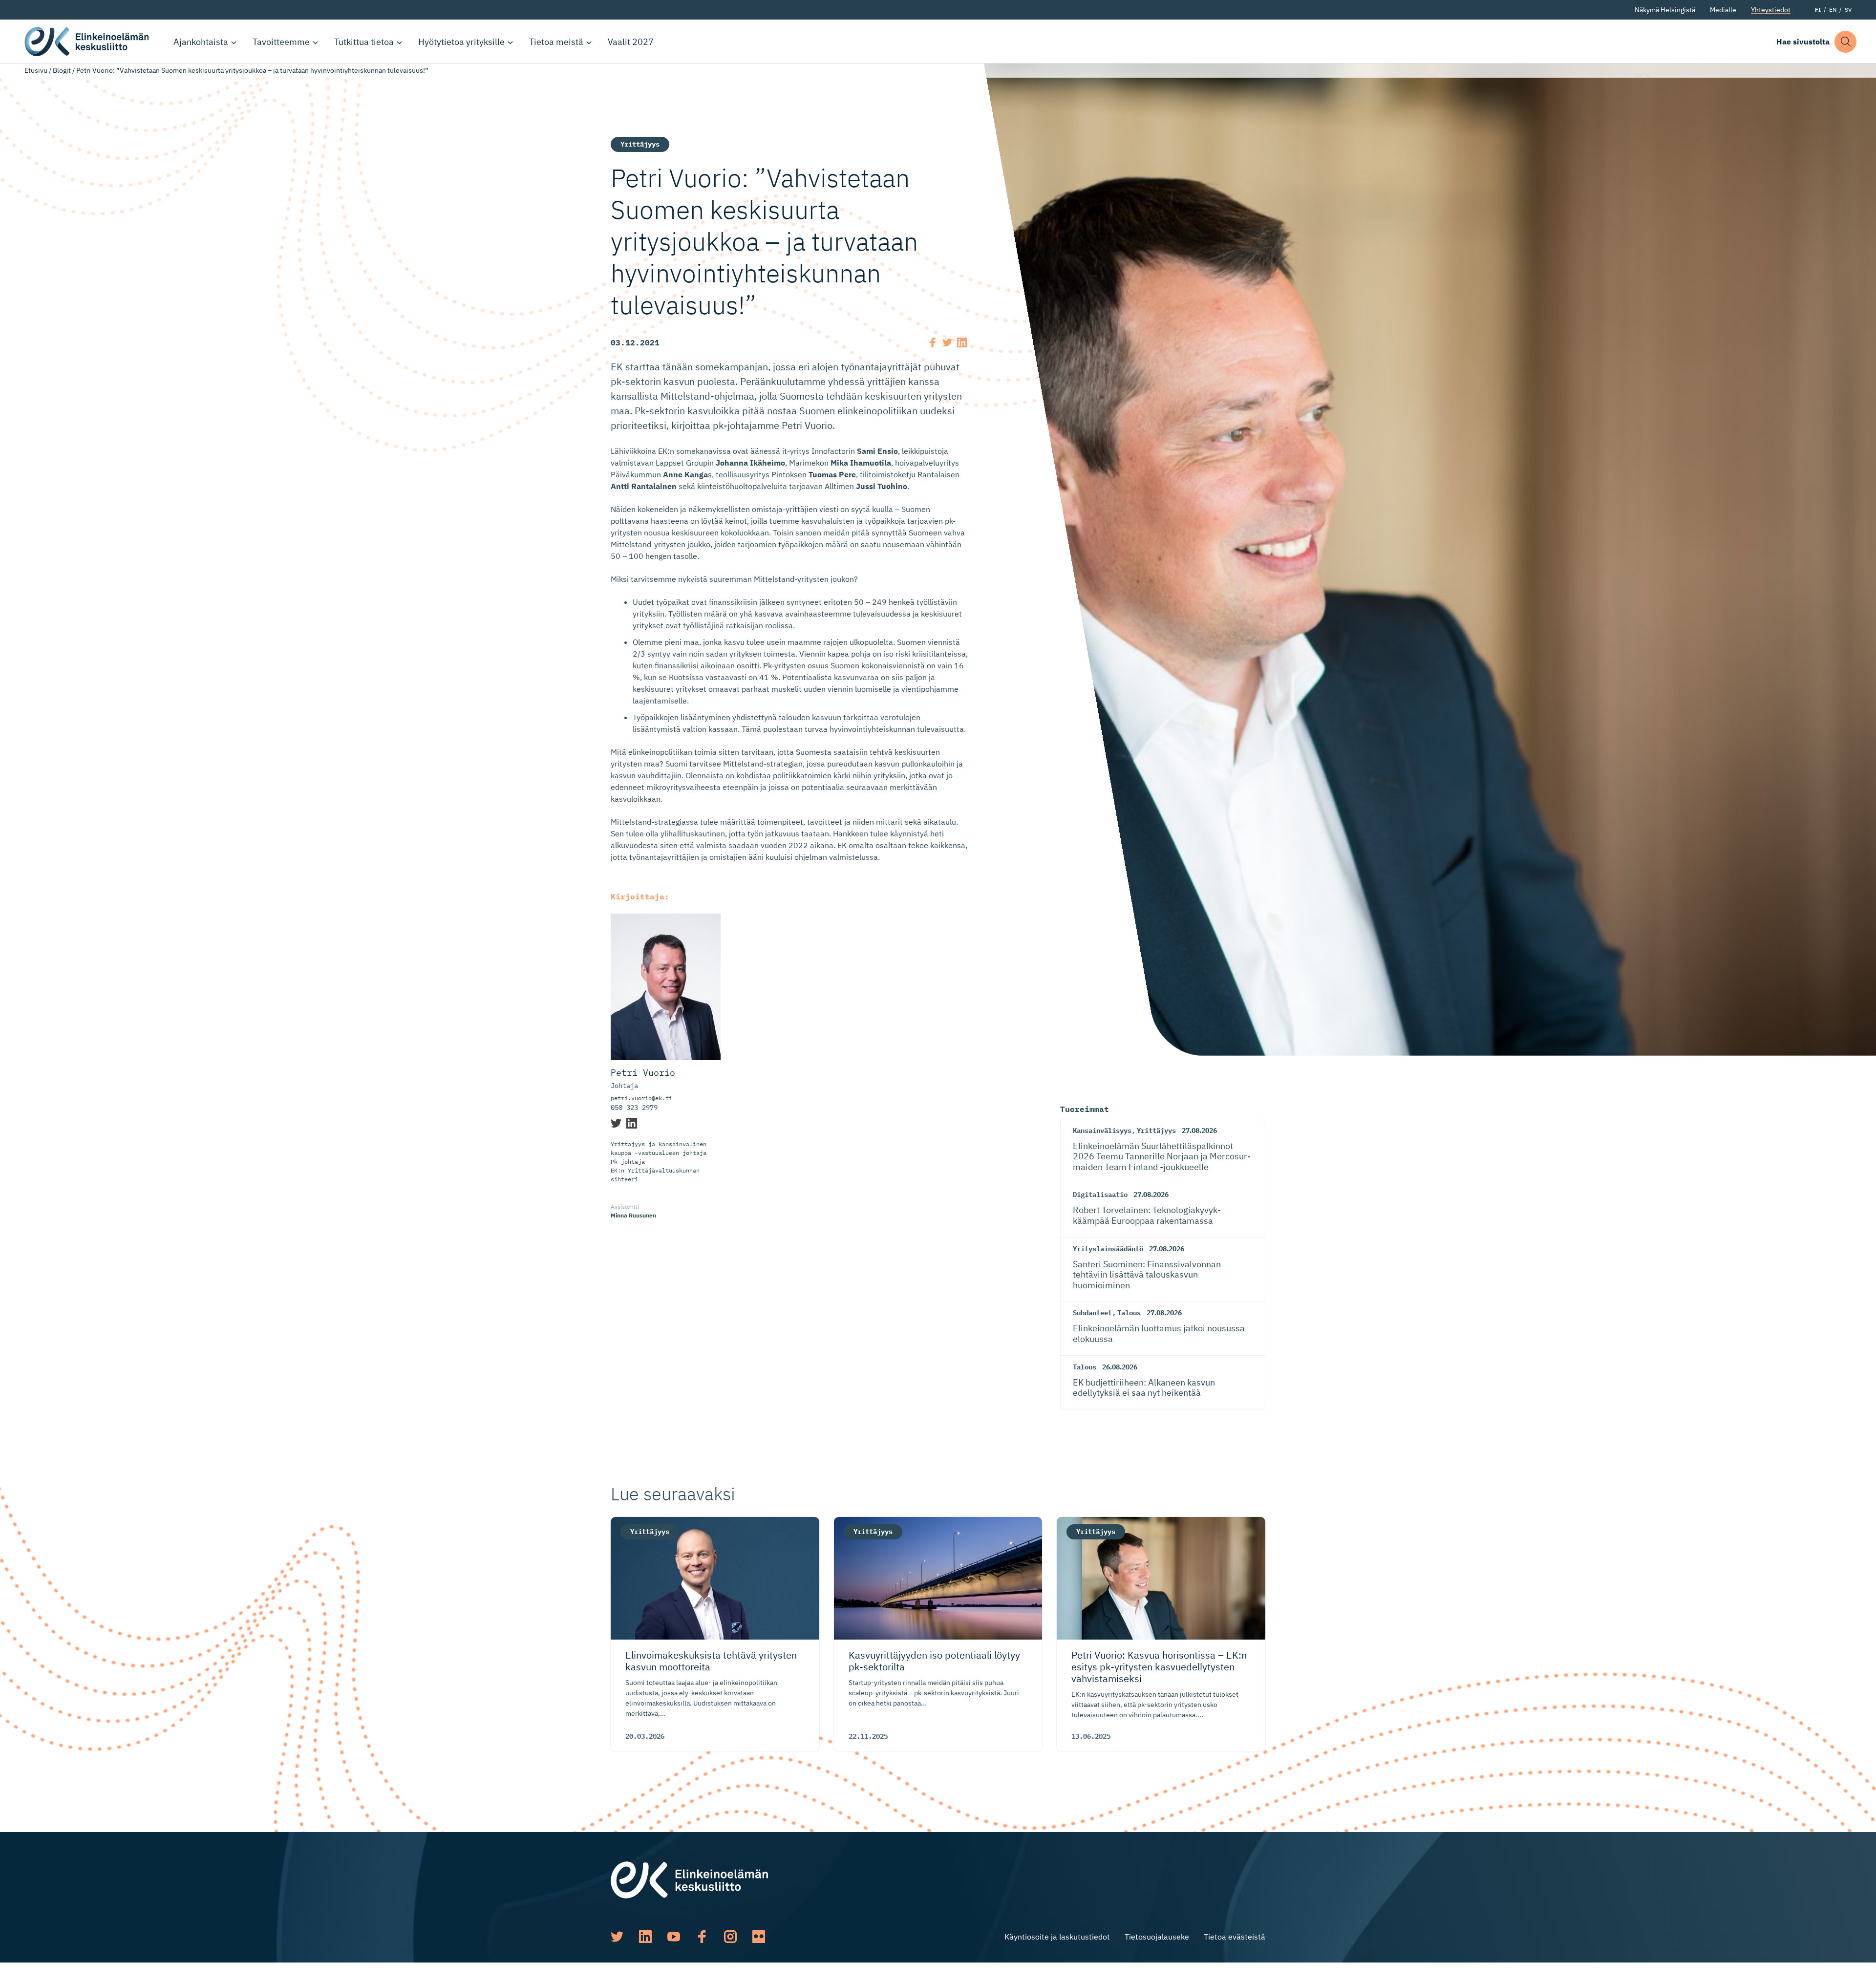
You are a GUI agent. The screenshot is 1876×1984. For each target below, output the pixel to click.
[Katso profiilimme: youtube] (674, 1937)
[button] (1845, 42)
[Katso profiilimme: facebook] (702, 1937)
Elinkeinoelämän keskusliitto (88, 42)
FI (1818, 10)
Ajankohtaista (201, 42)
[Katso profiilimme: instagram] (730, 1937)
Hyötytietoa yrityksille (461, 42)
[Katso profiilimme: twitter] (617, 1937)
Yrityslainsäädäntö (1108, 1249)
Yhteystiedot (1771, 10)
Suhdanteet (1092, 1313)
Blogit (62, 70)
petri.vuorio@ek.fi (641, 1098)
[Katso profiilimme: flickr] (759, 1937)
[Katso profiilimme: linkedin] (645, 1937)
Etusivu (36, 70)
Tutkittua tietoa (364, 42)
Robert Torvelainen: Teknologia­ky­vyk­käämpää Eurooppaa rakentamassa (1147, 1215)
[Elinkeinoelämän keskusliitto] (689, 1879)
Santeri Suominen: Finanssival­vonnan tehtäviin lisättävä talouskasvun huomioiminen (1147, 1275)
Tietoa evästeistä (1235, 1937)
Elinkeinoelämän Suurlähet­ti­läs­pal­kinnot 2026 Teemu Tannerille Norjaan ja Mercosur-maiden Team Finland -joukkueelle (1162, 1156)
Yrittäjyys (640, 144)
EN (1833, 10)
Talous (1129, 1313)
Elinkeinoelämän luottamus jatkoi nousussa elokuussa (1159, 1333)
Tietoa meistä (556, 42)
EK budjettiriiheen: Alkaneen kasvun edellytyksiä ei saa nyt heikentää (1144, 1388)
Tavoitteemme (281, 42)
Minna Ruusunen (633, 1215)
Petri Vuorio (643, 1073)
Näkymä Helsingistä (1665, 10)
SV (1848, 10)
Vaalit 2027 (631, 42)
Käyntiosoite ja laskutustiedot (1057, 1937)
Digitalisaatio (1100, 1195)
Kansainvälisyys (1102, 1131)
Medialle (1723, 10)
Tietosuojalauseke (1157, 1937)
